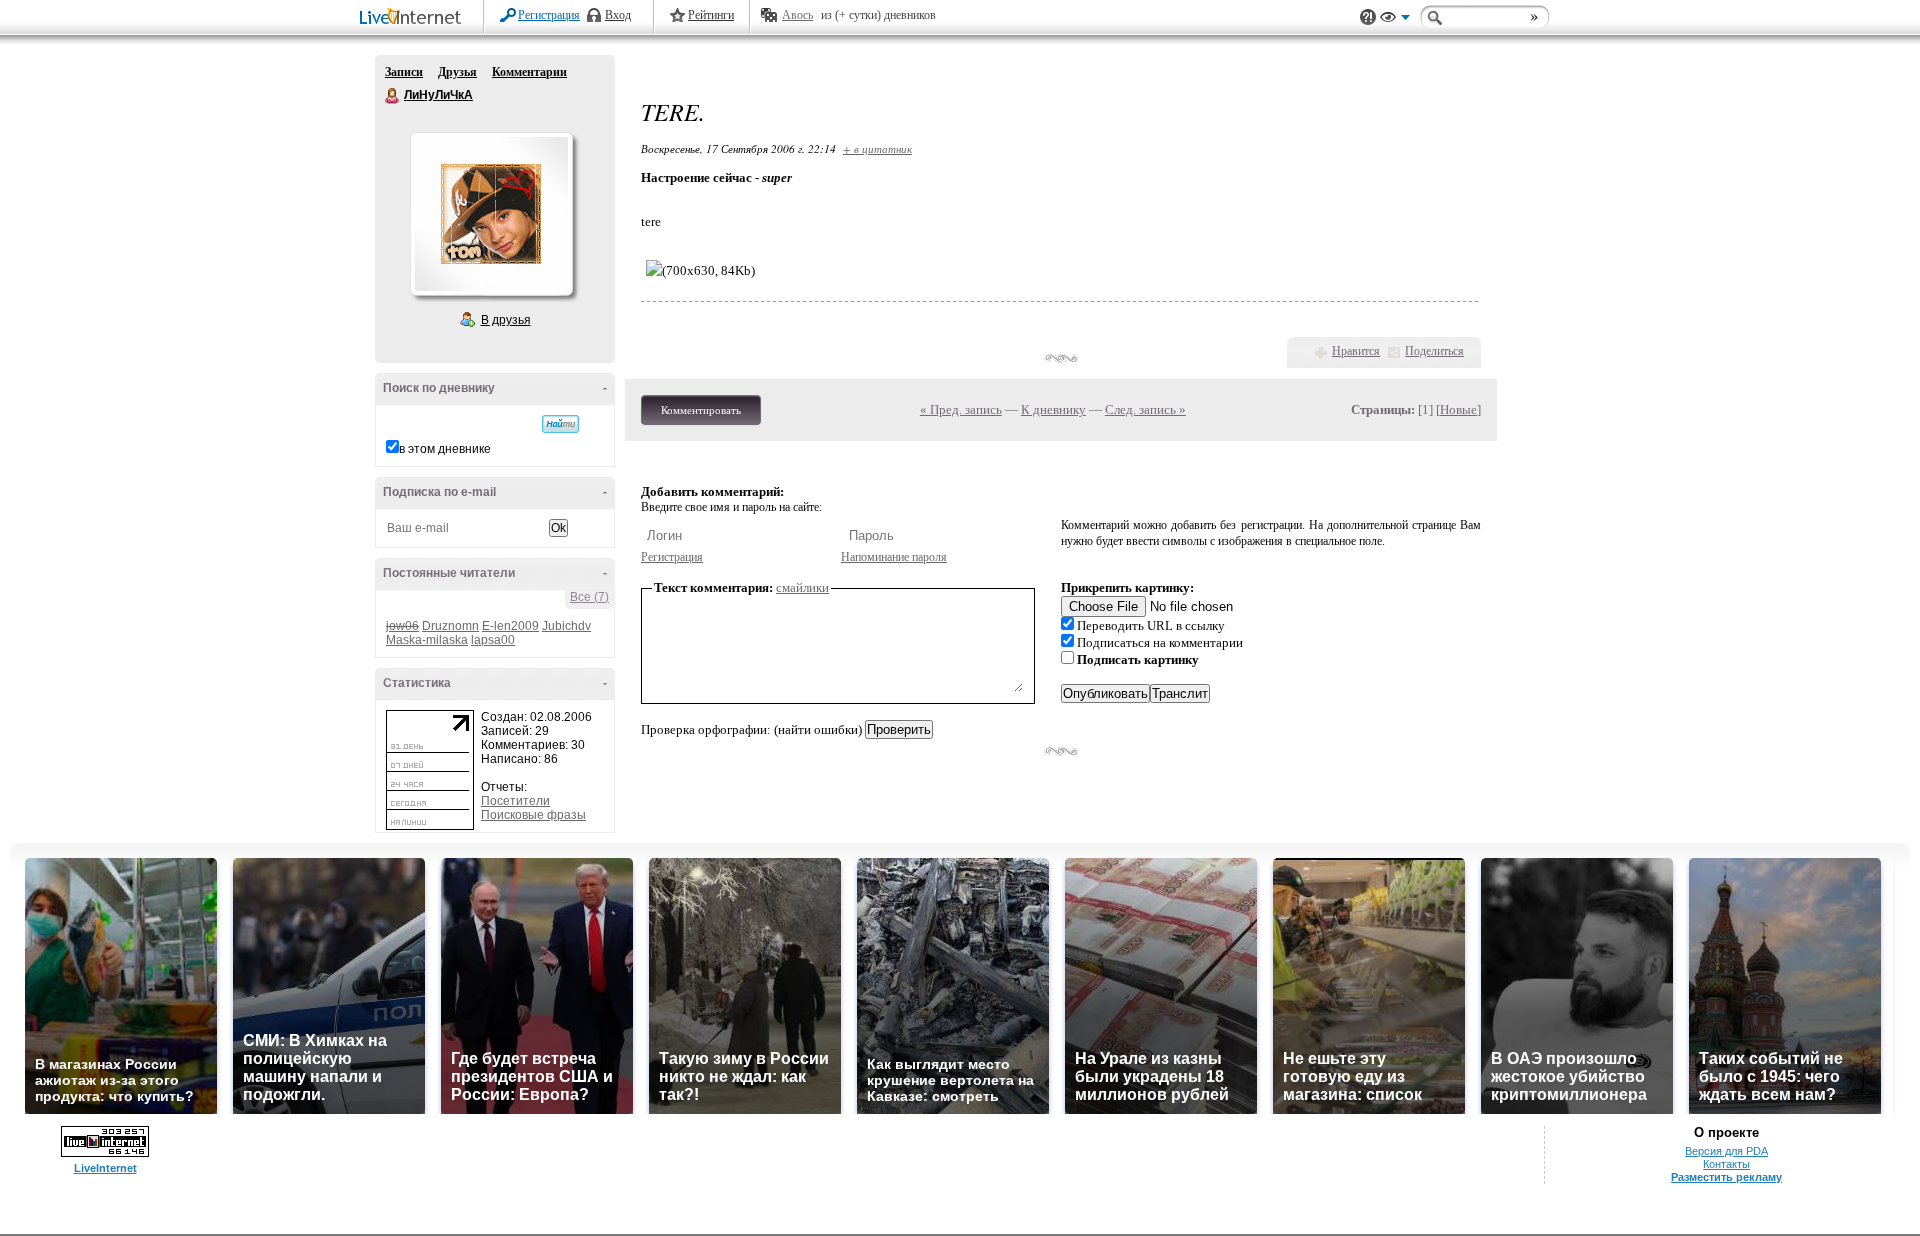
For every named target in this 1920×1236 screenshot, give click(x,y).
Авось (797, 15)
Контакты (1726, 1164)
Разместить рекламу (1726, 1177)
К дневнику (1053, 409)
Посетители (515, 801)
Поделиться (1434, 351)
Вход (618, 15)
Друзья (457, 72)
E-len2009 (510, 626)
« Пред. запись (961, 409)
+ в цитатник (877, 148)
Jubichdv (566, 626)
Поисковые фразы (533, 815)
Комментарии (529, 72)
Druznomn (450, 626)
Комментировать (701, 410)
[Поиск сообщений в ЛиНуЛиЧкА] (560, 424)
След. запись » (1145, 409)
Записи (404, 72)
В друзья (506, 320)
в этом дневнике (445, 449)
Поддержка (1368, 17)
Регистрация (549, 15)
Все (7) (589, 597)
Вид (1395, 20)
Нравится (1356, 351)
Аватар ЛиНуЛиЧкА (491, 214)
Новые (1458, 409)
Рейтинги (711, 15)
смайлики (802, 587)
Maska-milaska (427, 640)
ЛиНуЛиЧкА (393, 96)
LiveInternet (414, 18)
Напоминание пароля (894, 557)
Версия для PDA (1726, 1151)
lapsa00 (493, 640)
